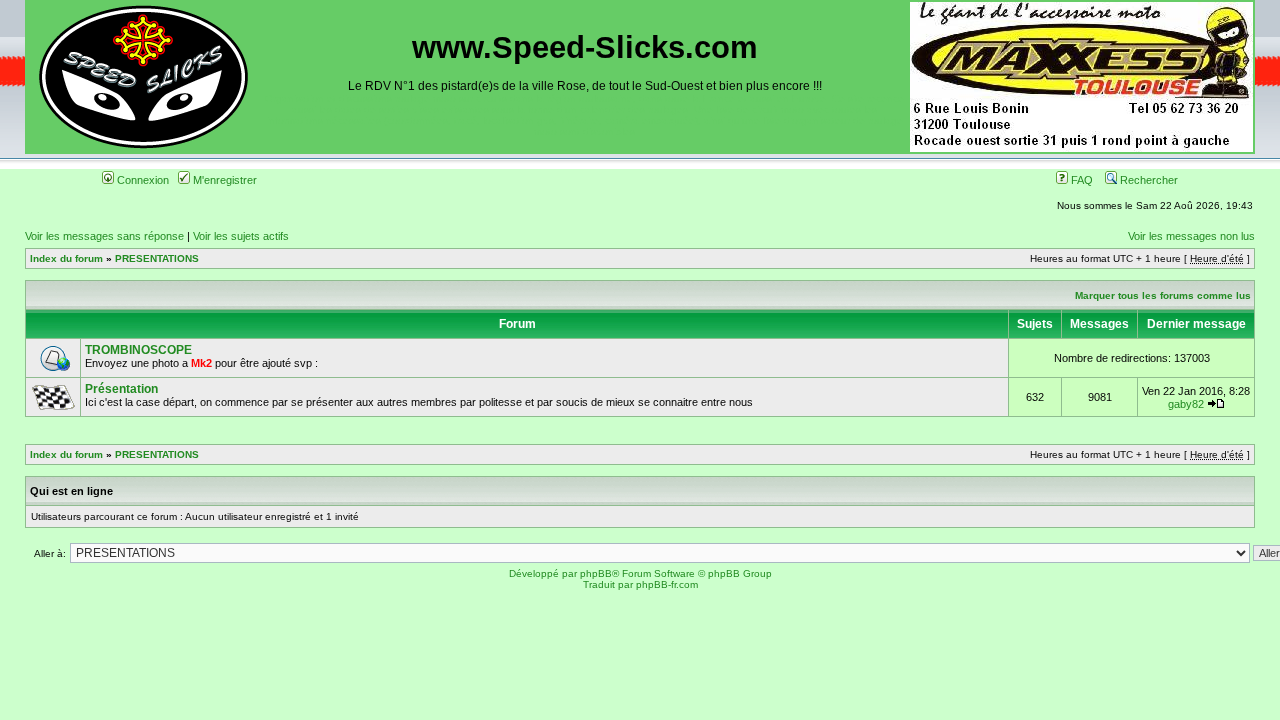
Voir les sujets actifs (241, 236)
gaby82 (1186, 404)
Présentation (121, 389)
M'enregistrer (223, 180)
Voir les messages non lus (1191, 236)
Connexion (141, 180)
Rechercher (1147, 180)
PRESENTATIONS (157, 258)
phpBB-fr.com (667, 584)
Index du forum (66, 258)
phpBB (596, 573)
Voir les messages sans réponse (104, 236)
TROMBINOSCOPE (138, 350)
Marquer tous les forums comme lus (1163, 295)
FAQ (1080, 180)
